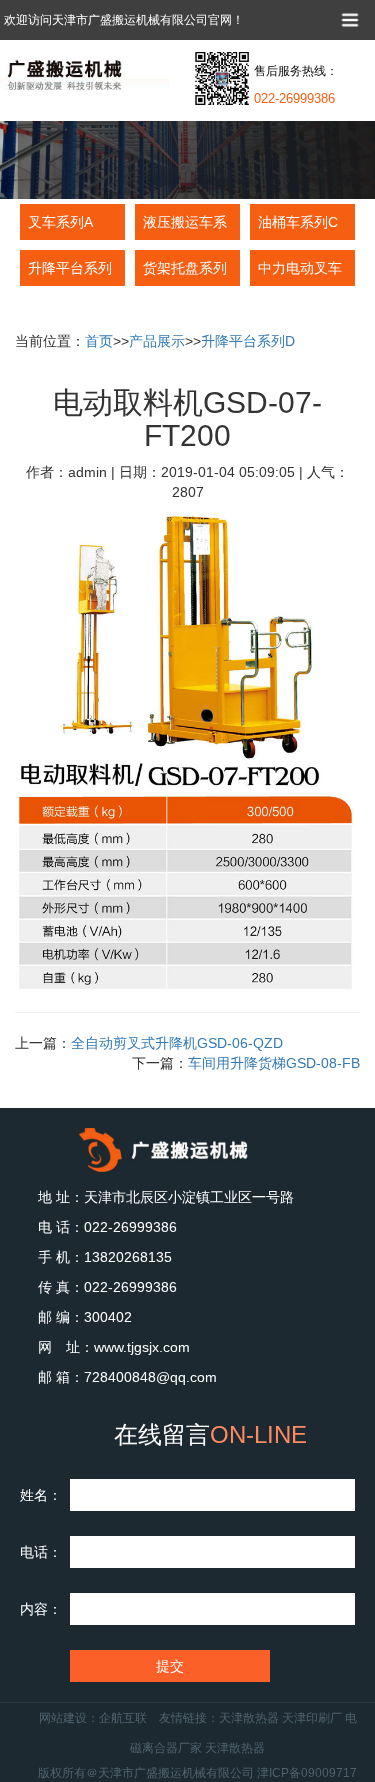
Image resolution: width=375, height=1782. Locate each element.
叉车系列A (60, 222)
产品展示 (157, 341)
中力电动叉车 (300, 268)
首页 (99, 341)
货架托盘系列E (185, 273)
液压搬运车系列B (185, 227)
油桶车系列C (298, 222)
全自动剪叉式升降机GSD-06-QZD (177, 1043)
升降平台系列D (70, 273)
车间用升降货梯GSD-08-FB (274, 1063)
